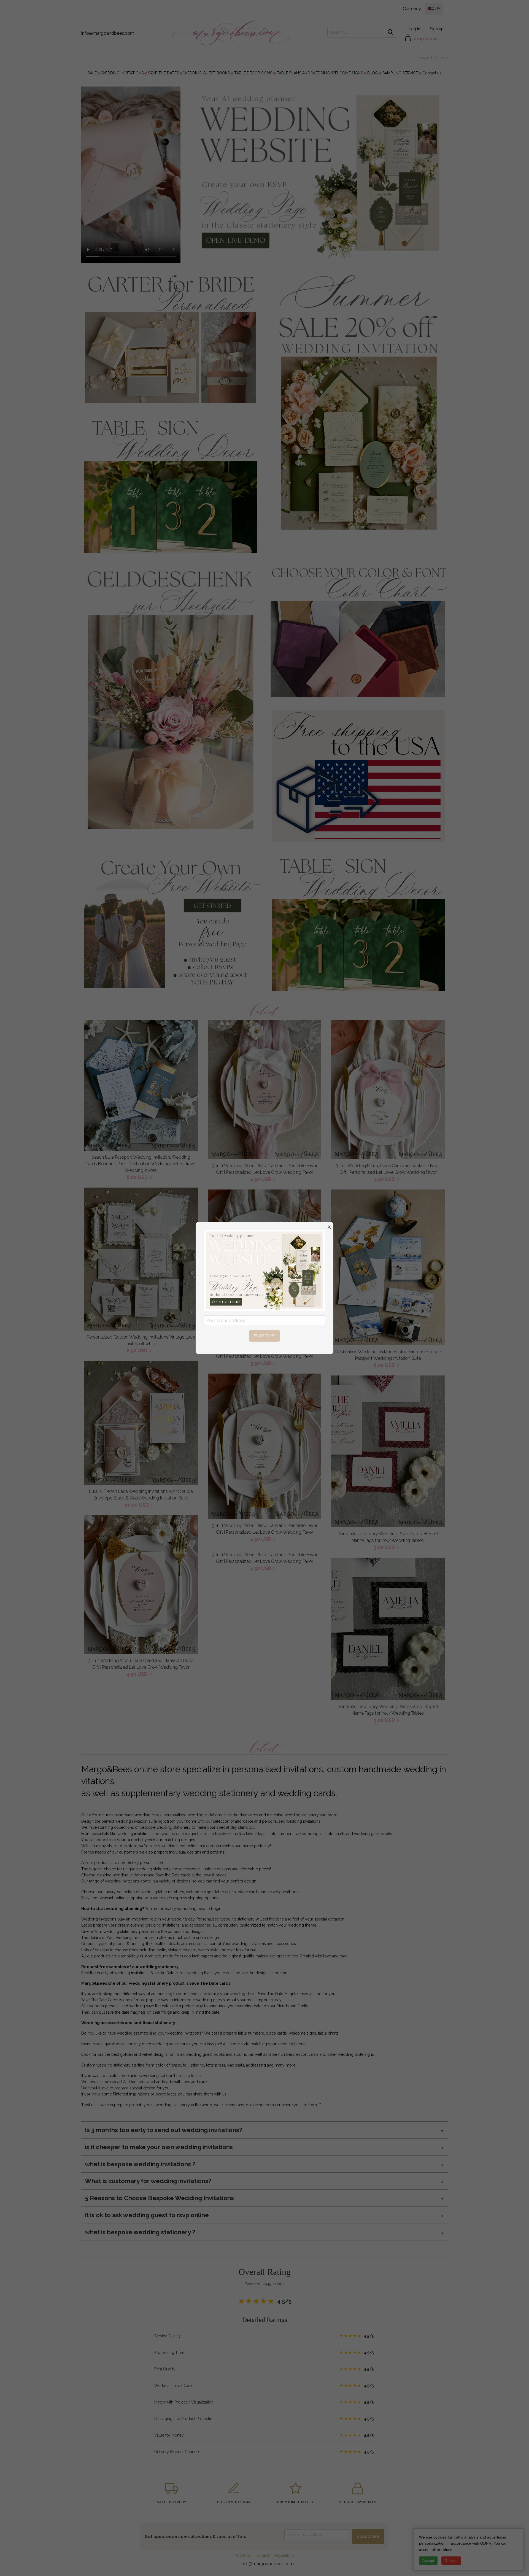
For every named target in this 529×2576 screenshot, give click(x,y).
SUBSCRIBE (265, 1336)
